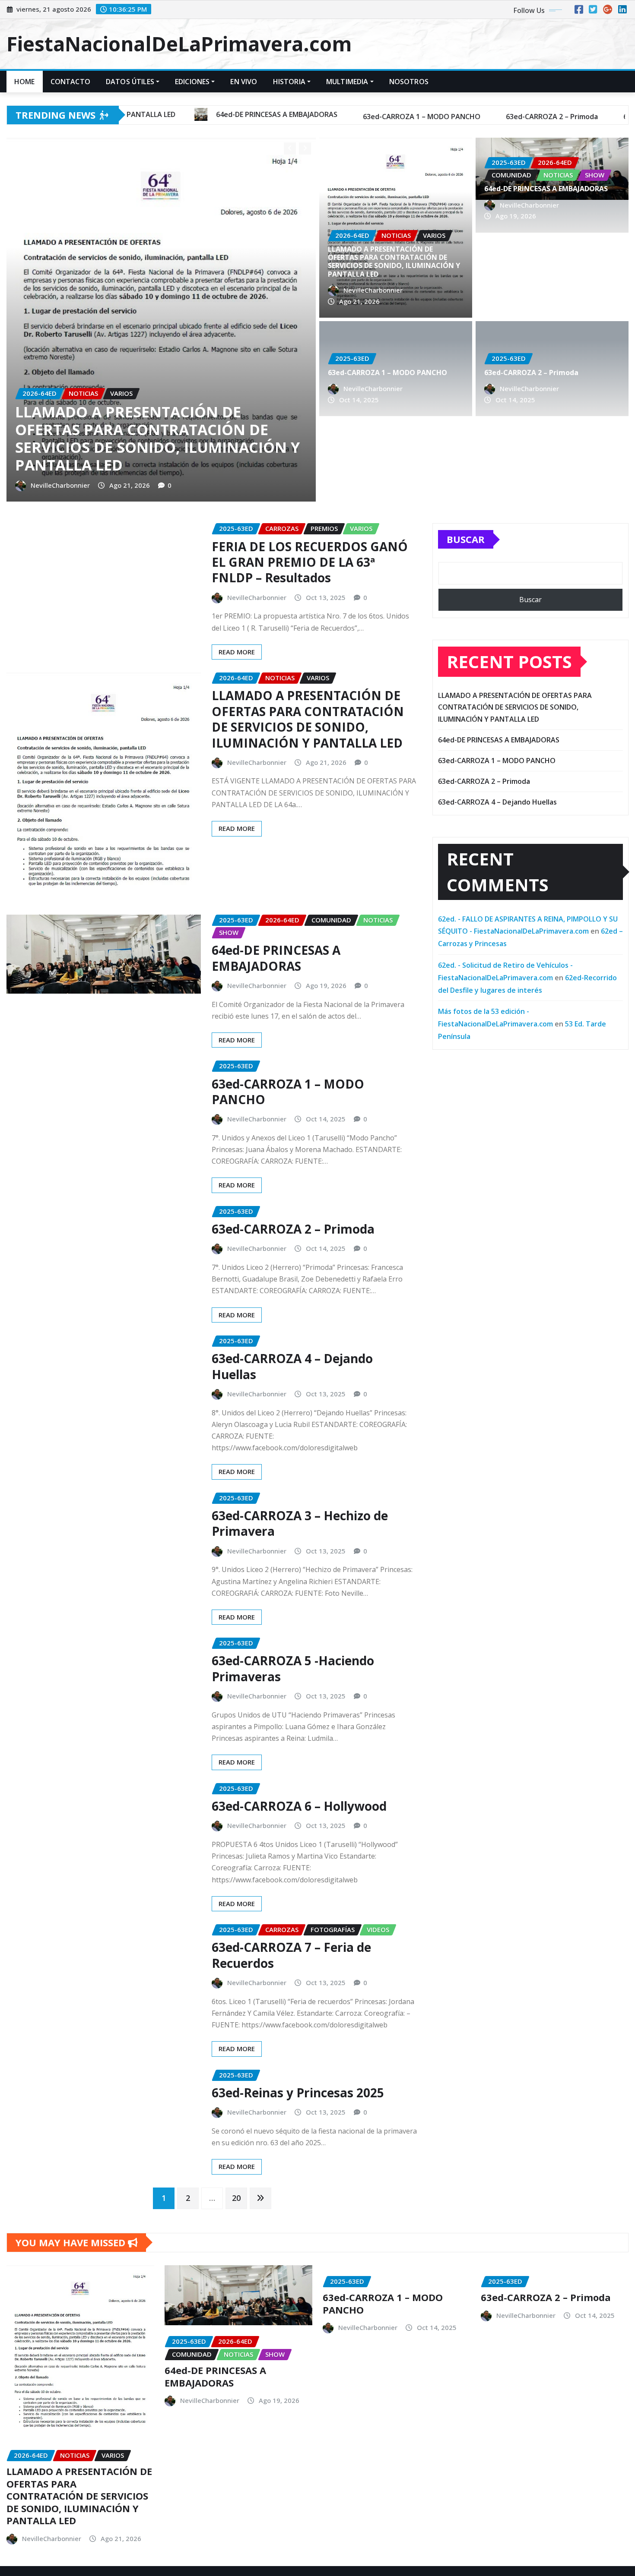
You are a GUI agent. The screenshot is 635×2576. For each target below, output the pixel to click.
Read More (237, 566)
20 (236, 2112)
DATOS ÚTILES (130, 82)
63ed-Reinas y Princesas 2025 (298, 2007)
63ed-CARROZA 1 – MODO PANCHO (232, 294)
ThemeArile (214, 2540)
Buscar (466, 454)
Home (25, 82)
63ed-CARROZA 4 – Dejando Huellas (292, 1281)
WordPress (129, 2540)
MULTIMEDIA (347, 82)
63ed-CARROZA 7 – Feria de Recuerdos (291, 1869)
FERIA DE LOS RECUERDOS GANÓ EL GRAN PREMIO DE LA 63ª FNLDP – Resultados (310, 476)
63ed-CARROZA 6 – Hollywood (299, 1720)
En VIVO (244, 82)
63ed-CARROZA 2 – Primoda (531, 373)
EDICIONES (192, 82)
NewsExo (169, 2540)
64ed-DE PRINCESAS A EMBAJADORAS (546, 189)
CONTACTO (70, 82)
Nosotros (409, 82)
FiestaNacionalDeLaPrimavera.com (179, 44)
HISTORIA (289, 82)
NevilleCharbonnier (151, 314)
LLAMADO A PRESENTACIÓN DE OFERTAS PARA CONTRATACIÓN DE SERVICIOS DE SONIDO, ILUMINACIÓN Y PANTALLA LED (394, 262)
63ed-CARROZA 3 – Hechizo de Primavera (300, 1437)
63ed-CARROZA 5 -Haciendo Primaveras (293, 1583)
